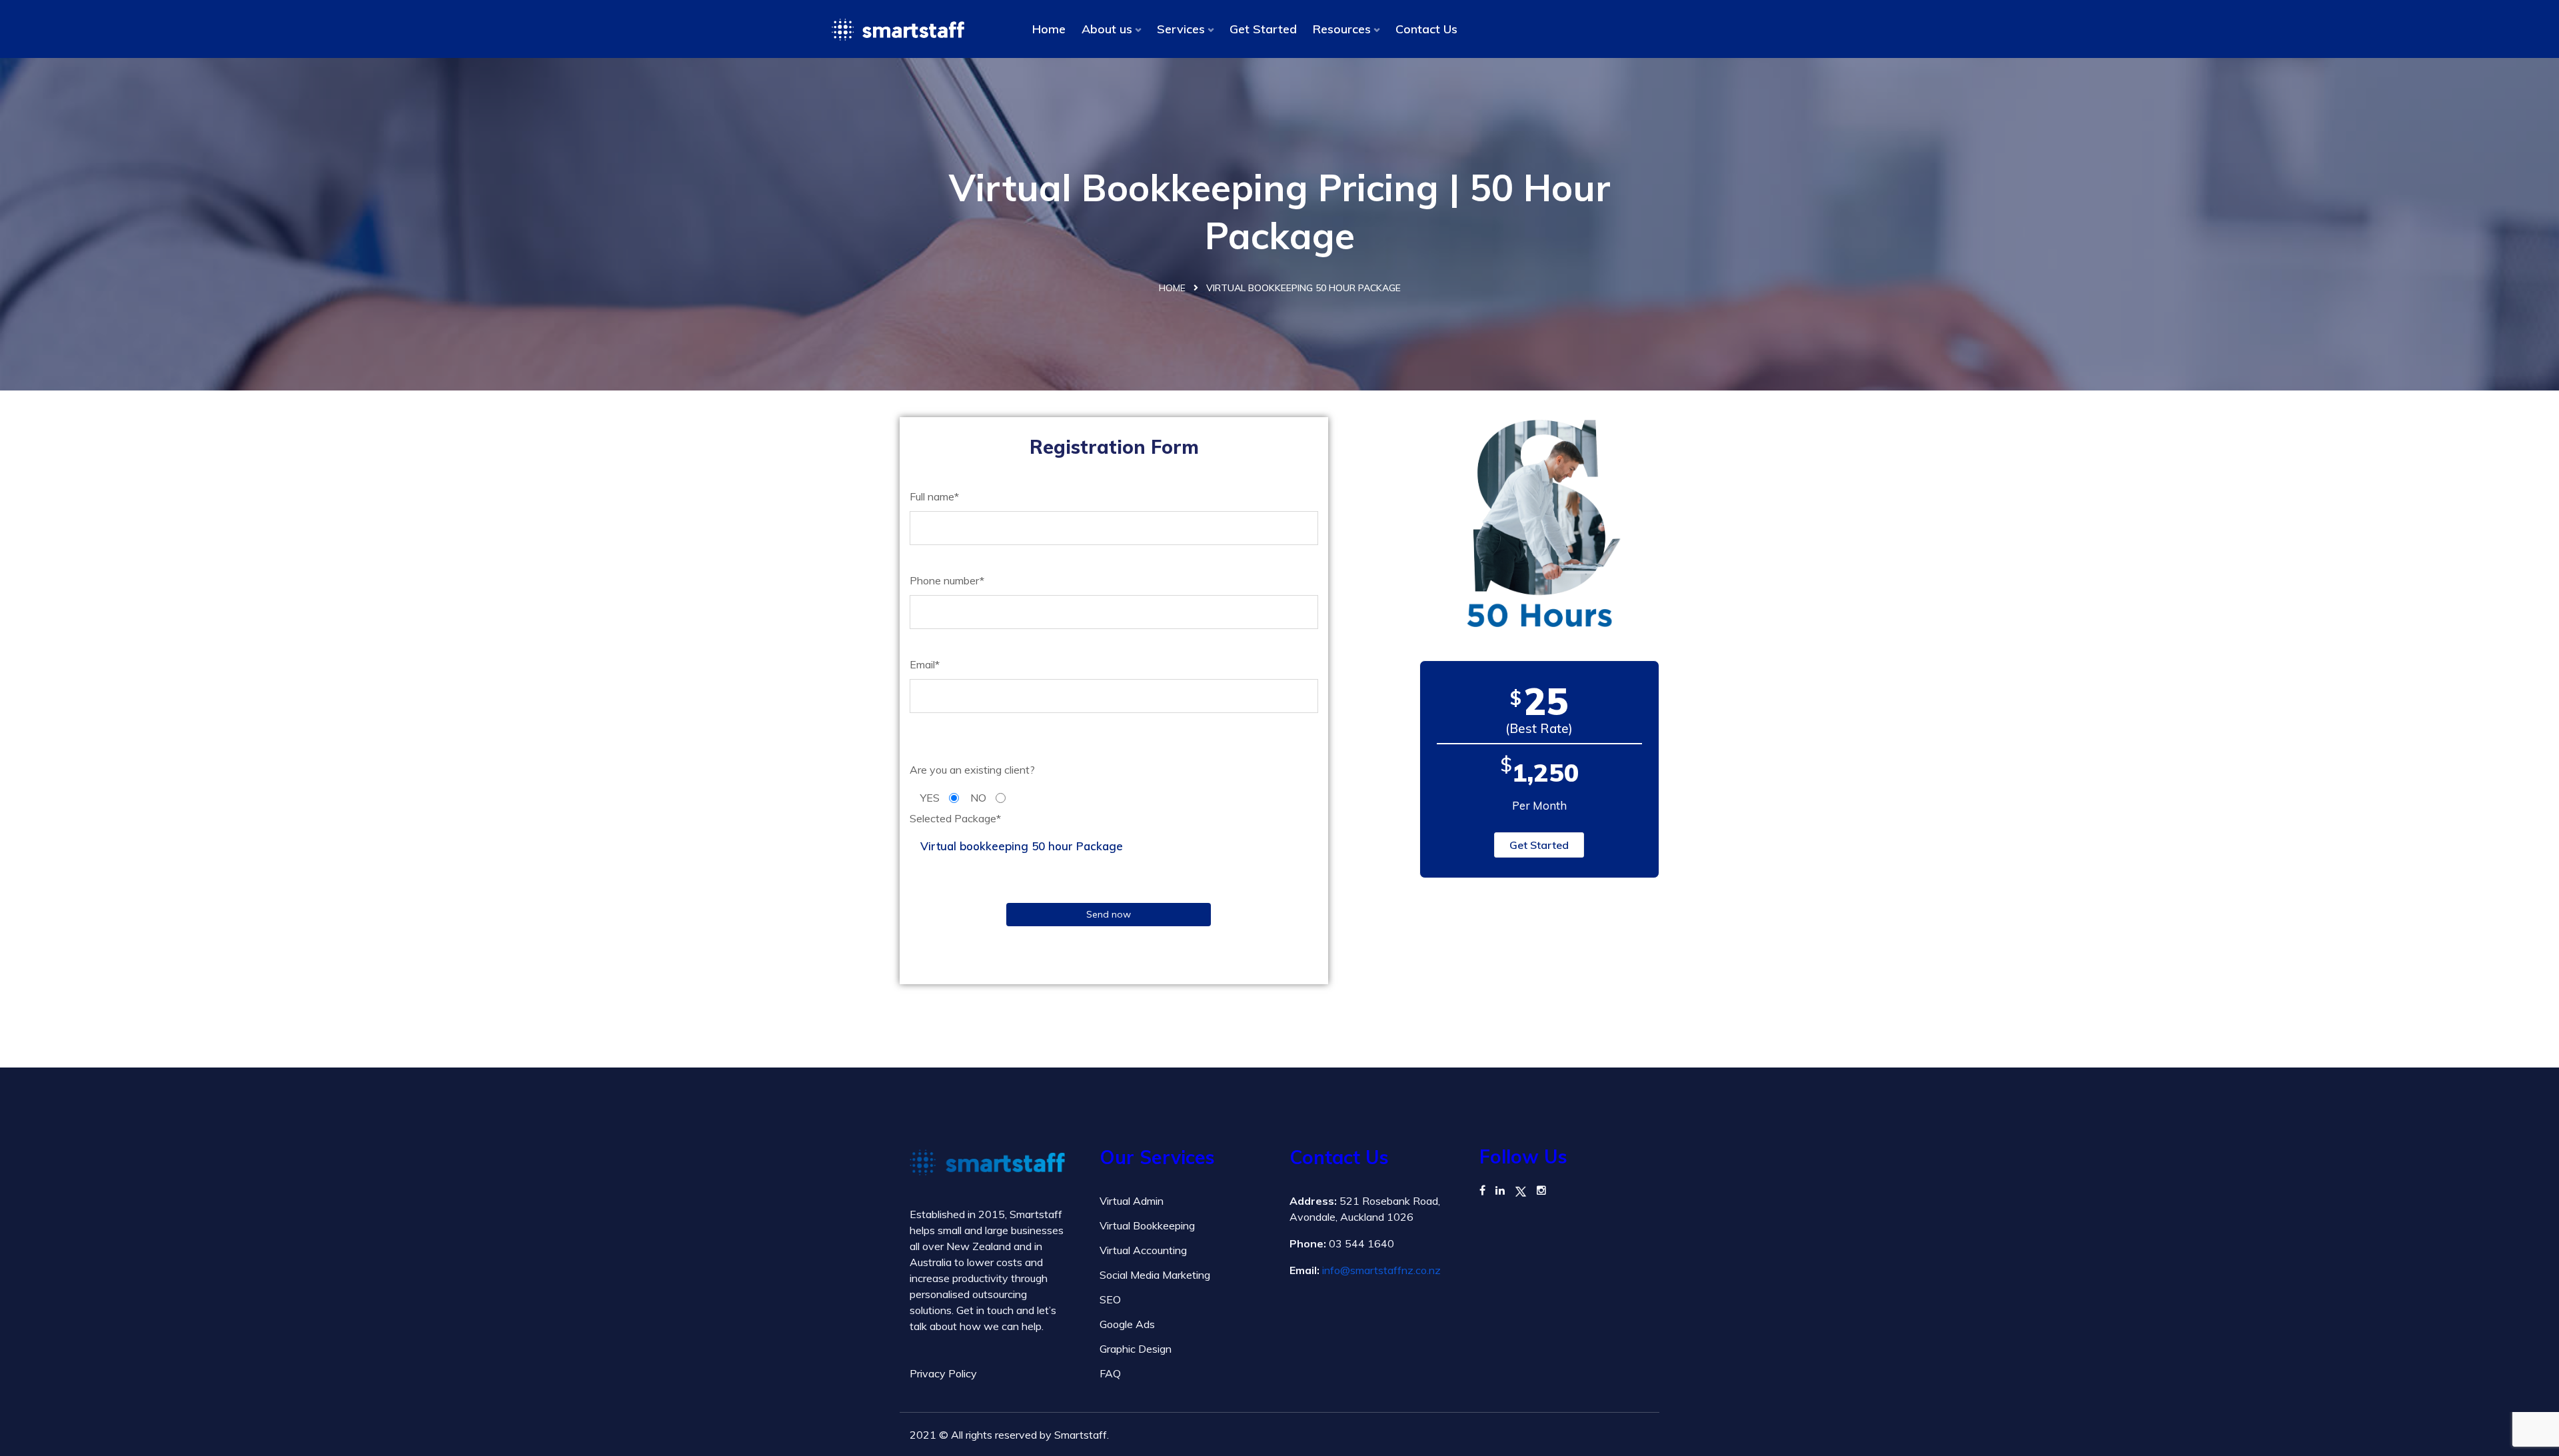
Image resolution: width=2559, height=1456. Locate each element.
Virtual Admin (1132, 1201)
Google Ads (1127, 1324)
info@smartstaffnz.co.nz (1381, 1270)
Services (1181, 29)
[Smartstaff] (898, 29)
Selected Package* (955, 818)
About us (1107, 29)
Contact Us (1426, 29)
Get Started (1263, 29)
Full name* (934, 496)
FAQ (1110, 1373)
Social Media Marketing (1155, 1275)
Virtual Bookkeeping (1147, 1225)
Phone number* (947, 580)
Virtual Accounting (1143, 1250)
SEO (1110, 1299)
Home (1049, 29)
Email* (925, 664)
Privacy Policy (943, 1373)
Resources (1342, 29)
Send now (1109, 914)
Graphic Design (1136, 1349)
